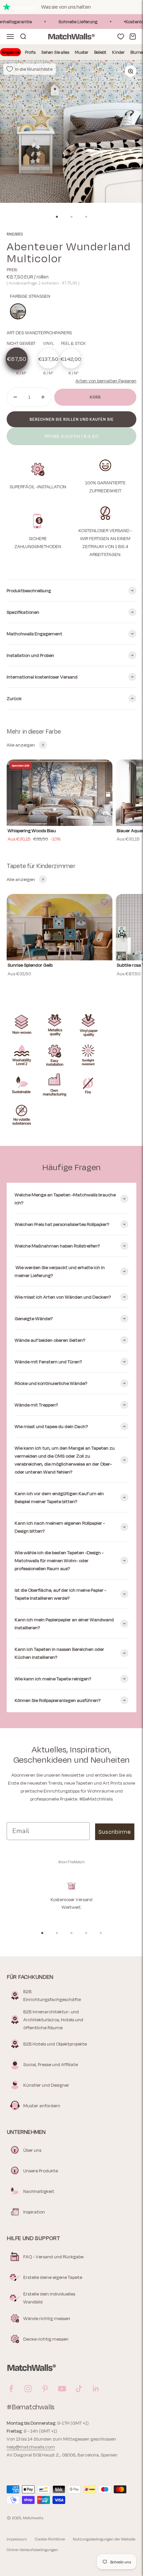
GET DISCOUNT (36, 1313)
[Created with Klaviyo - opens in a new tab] (71, 1336)
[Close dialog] (139, 1242)
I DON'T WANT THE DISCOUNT (36, 1325)
